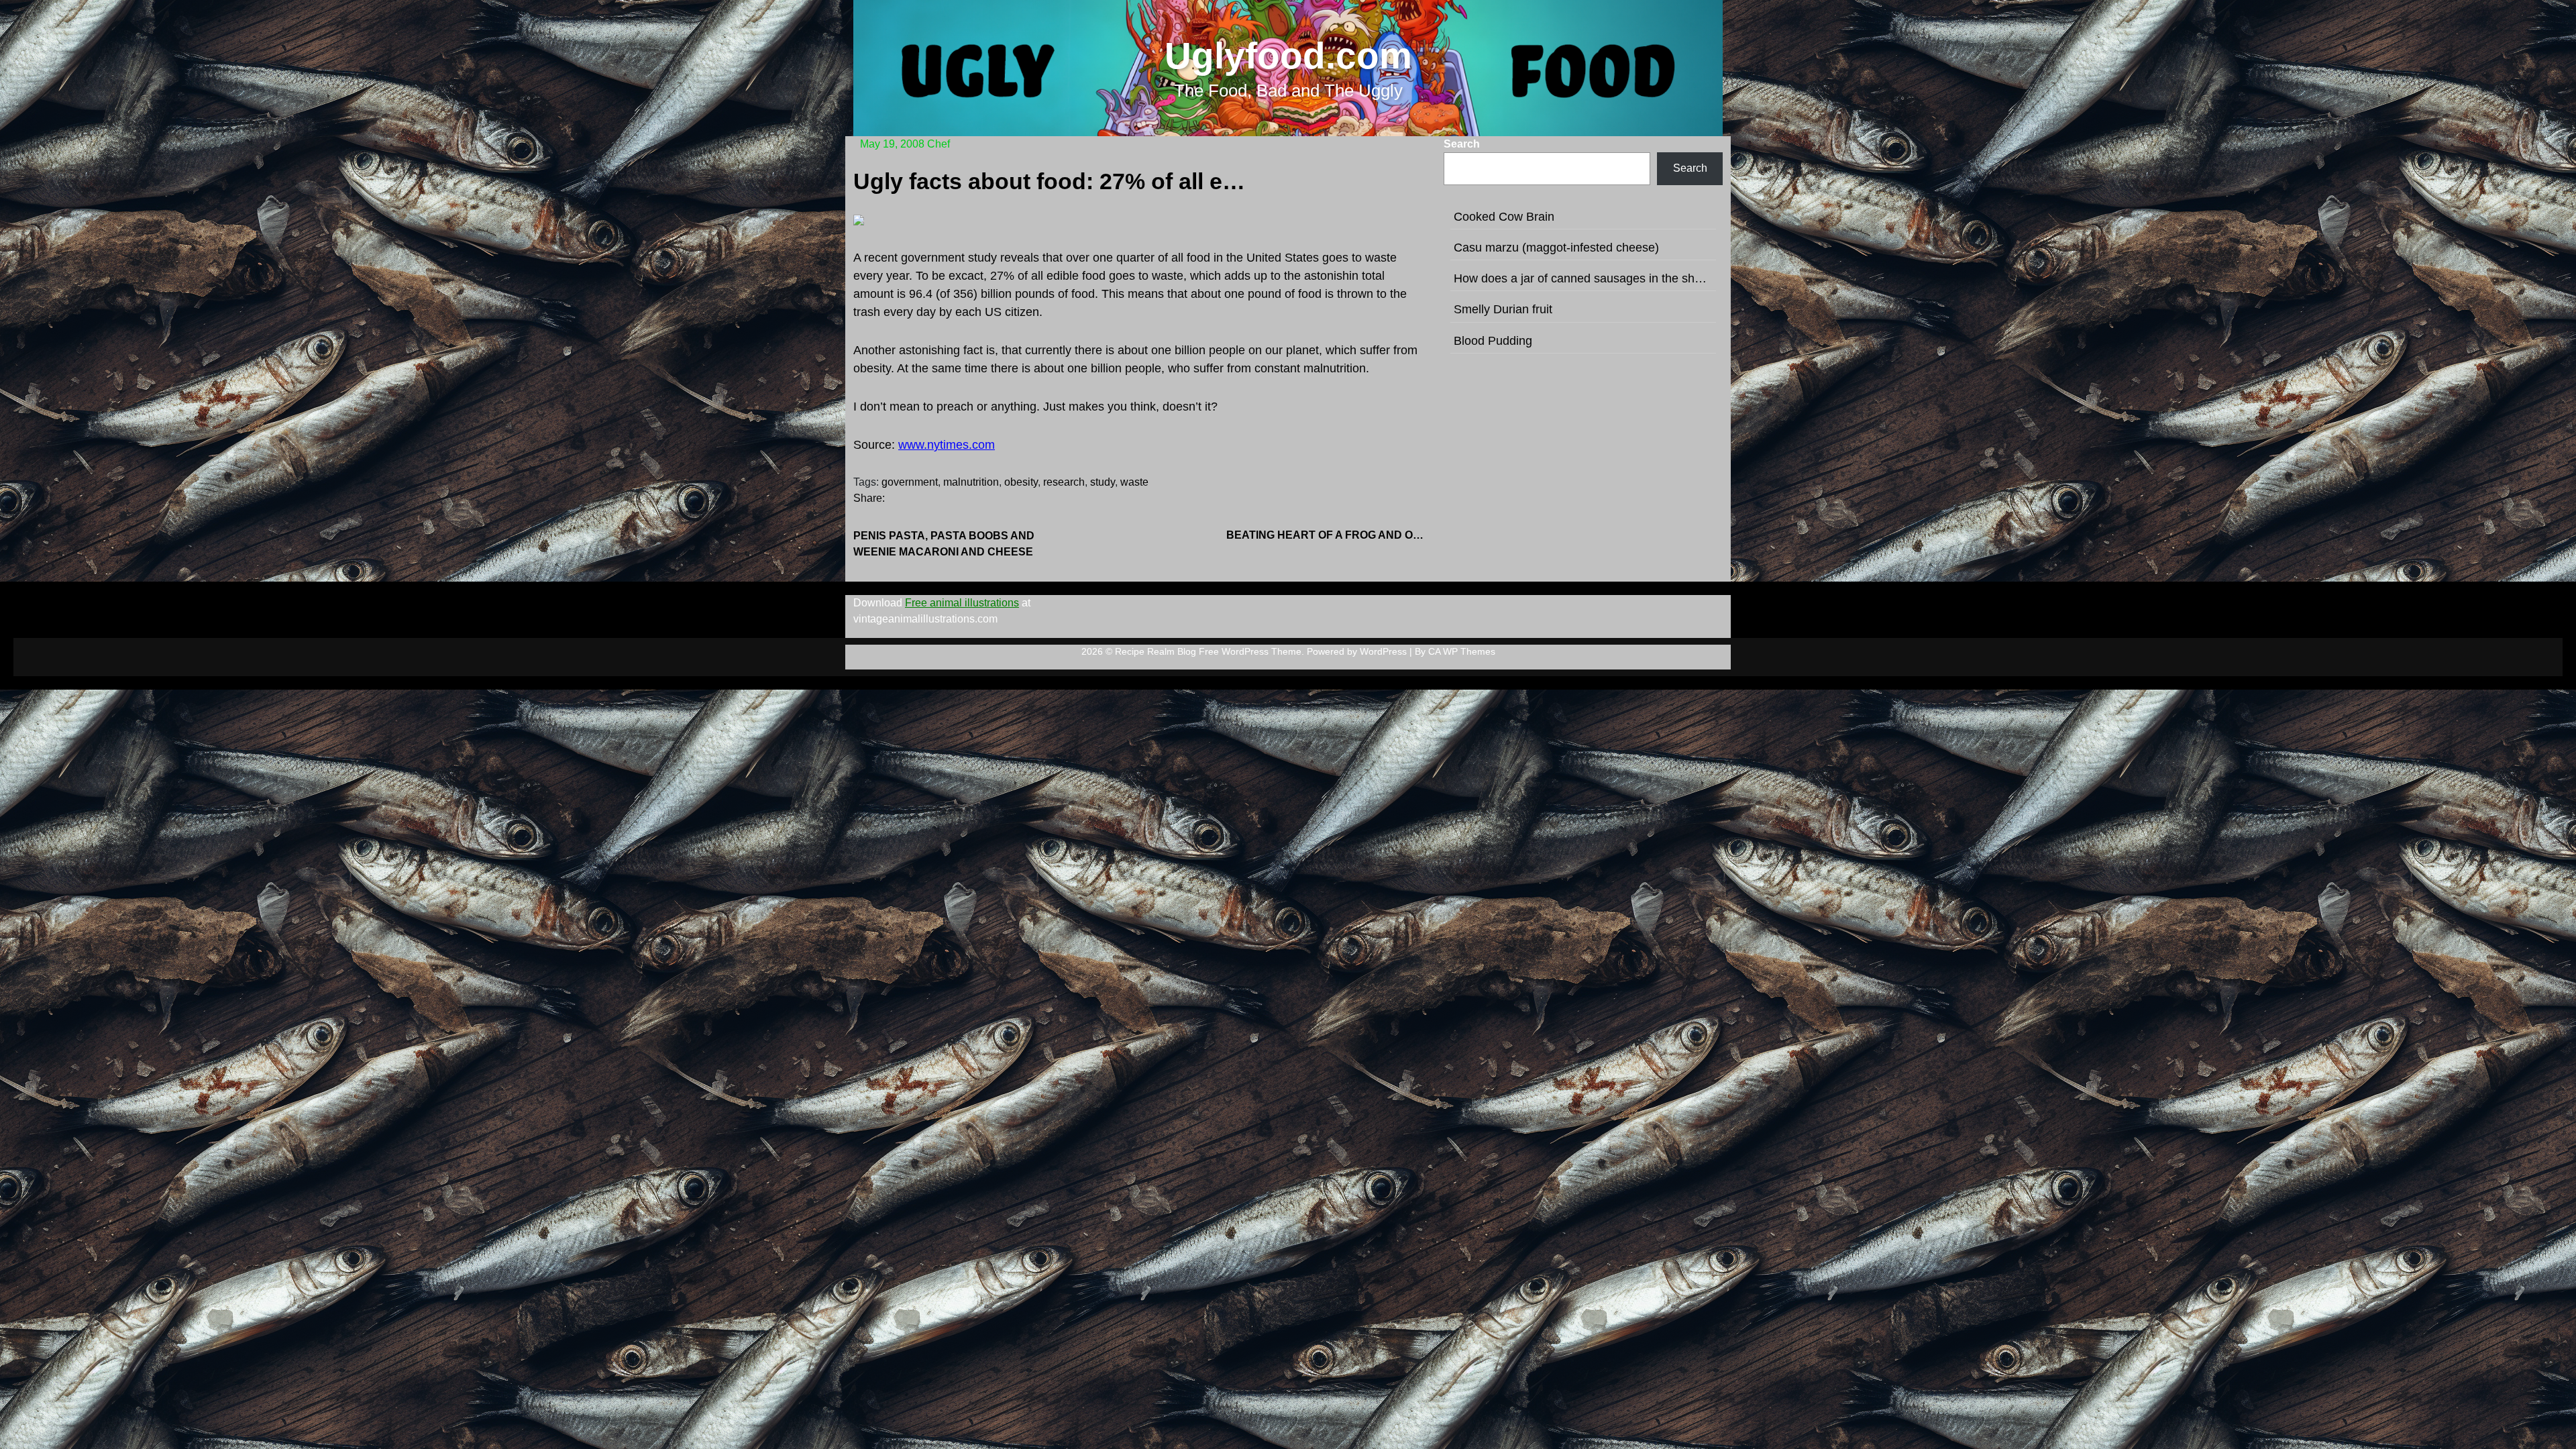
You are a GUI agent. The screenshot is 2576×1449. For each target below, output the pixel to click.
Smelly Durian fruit (1503, 309)
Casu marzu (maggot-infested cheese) (1556, 248)
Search (1462, 144)
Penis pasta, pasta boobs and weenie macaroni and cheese (944, 544)
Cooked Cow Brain (1504, 217)
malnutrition (971, 482)
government (910, 482)
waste (1134, 482)
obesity (1021, 482)
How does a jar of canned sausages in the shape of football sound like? (1583, 278)
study (1103, 482)
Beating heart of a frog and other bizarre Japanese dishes (1327, 535)
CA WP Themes (1462, 651)
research (1064, 482)
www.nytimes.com (947, 445)
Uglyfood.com (1288, 56)
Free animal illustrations (962, 603)
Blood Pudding (1493, 341)
